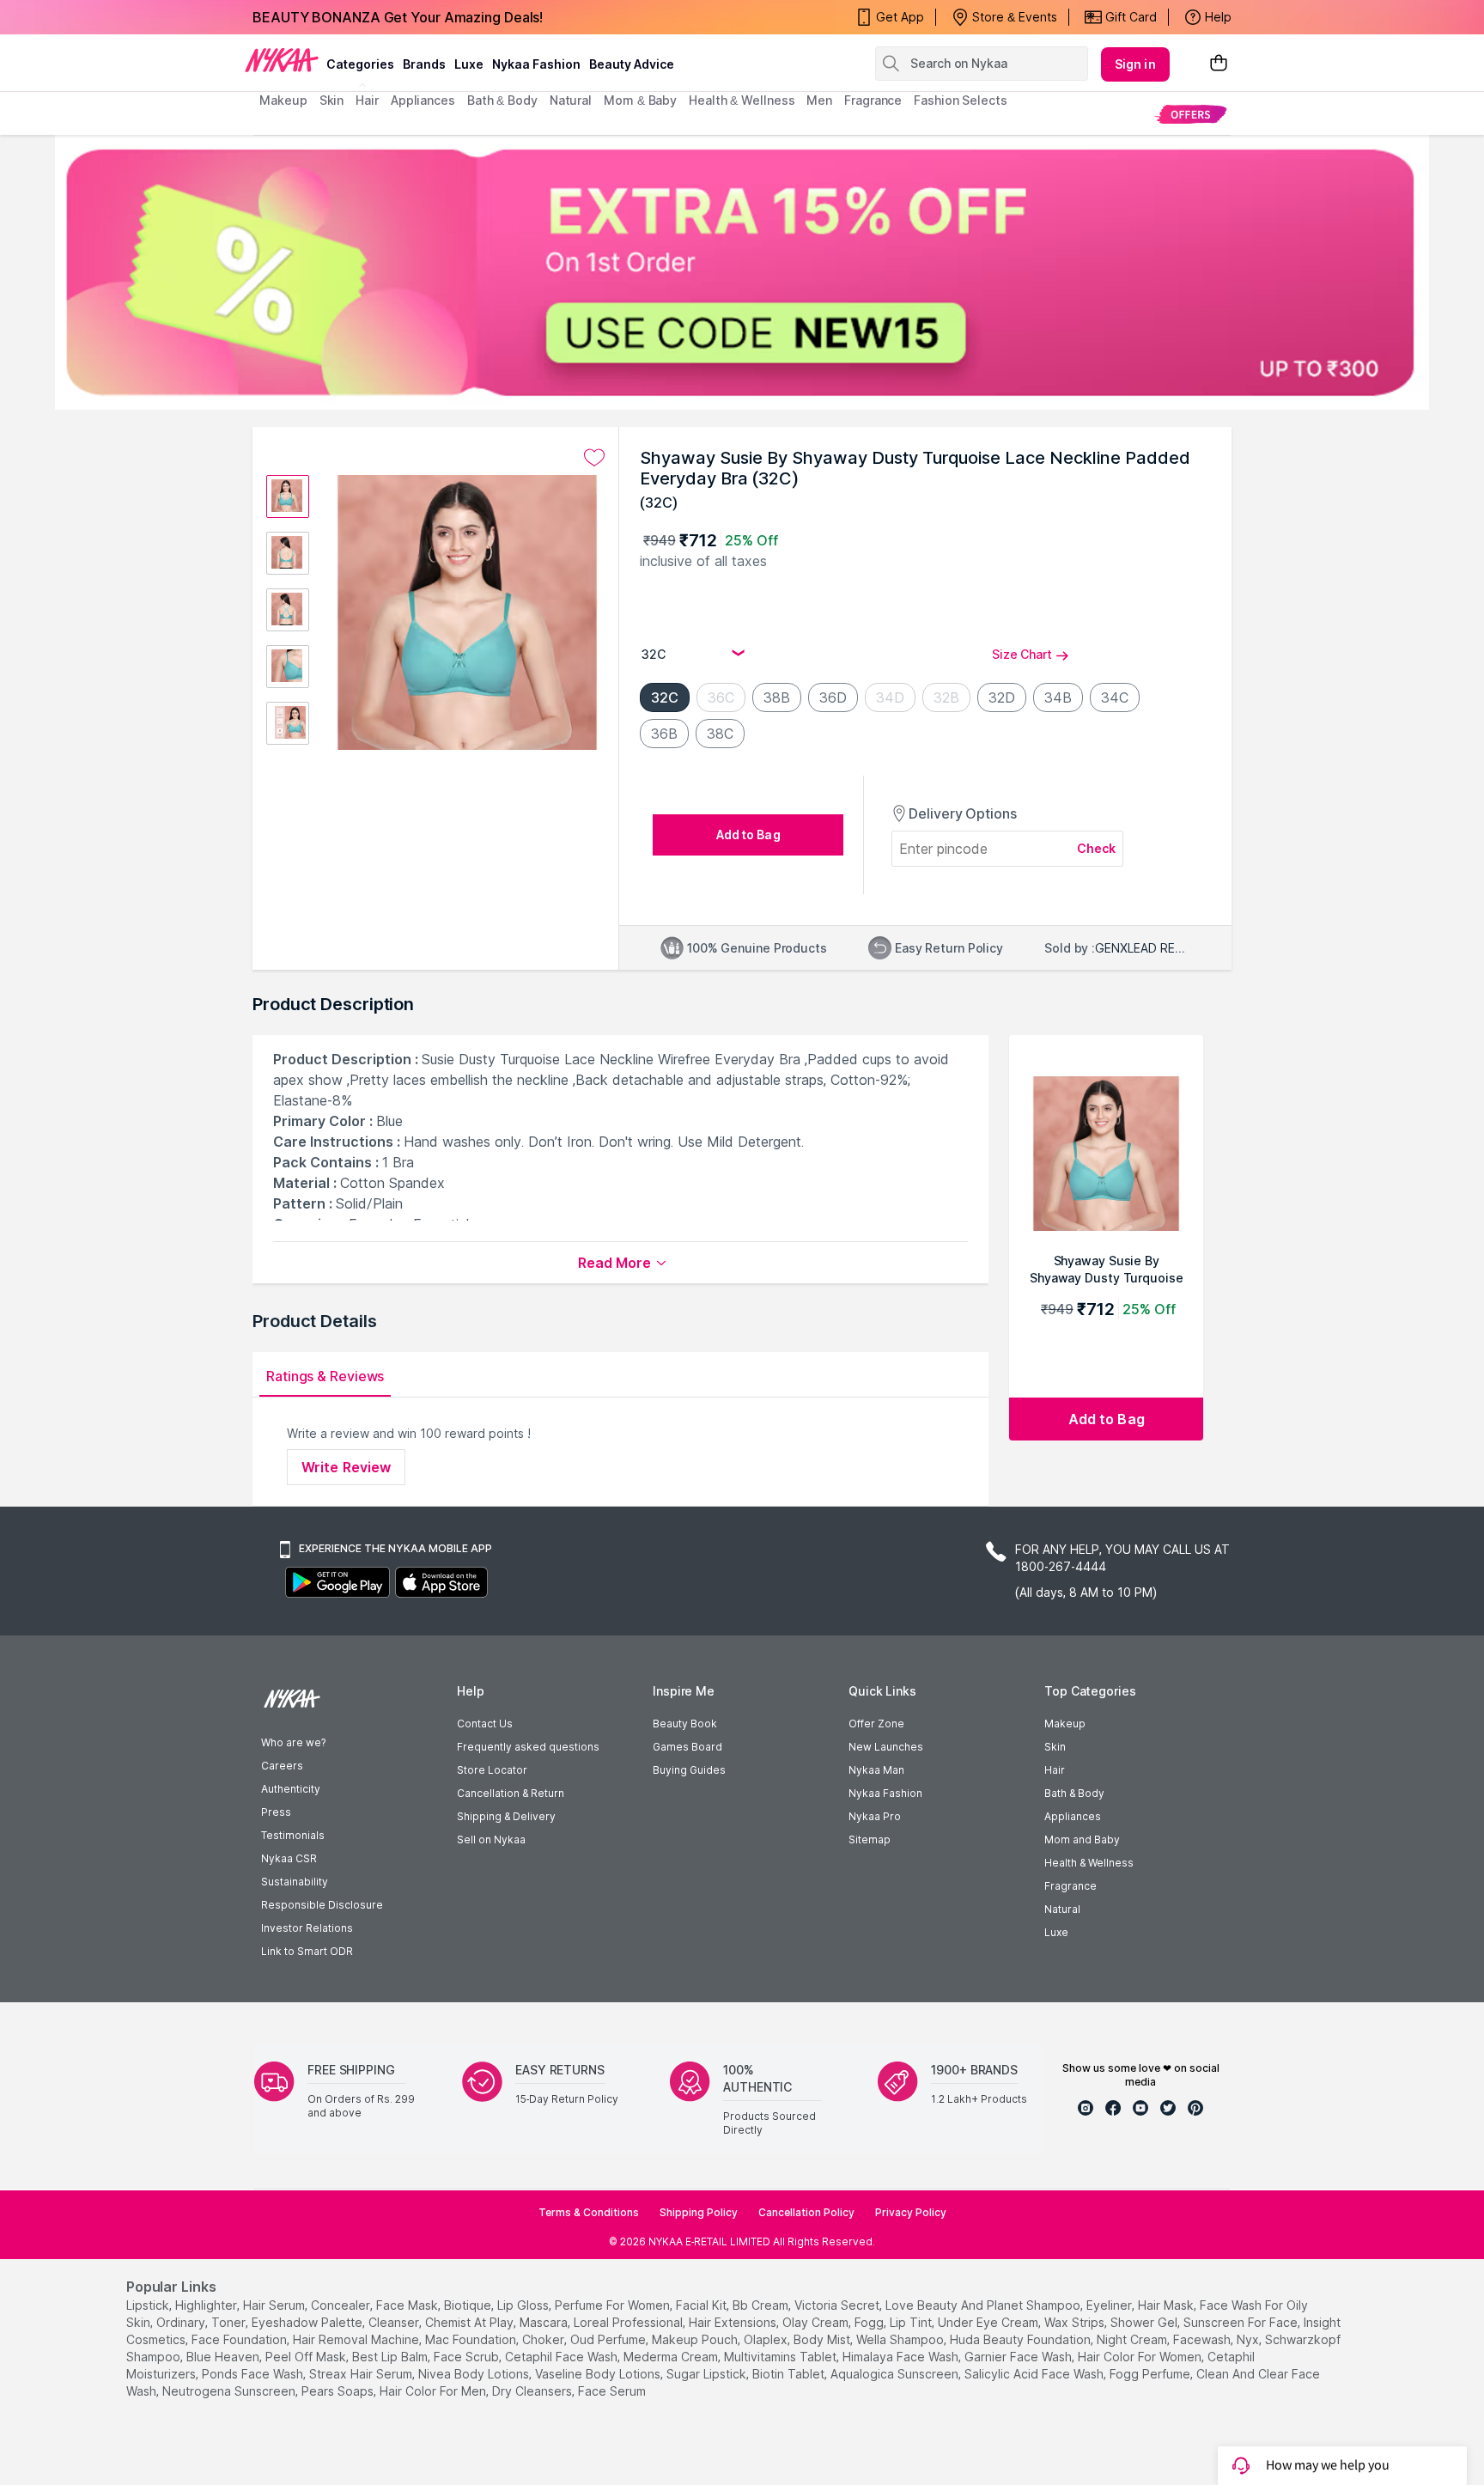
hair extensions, (734, 2322)
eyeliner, (1110, 2305)
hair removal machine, (357, 2339)
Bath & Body (1074, 1793)
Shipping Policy (699, 2212)
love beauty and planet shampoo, (984, 2305)
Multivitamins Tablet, (782, 2357)
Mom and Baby (1082, 1839)
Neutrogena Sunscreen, (230, 2391)
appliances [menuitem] (423, 100)
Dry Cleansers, (533, 2391)
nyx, (1249, 2339)
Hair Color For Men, (434, 2391)
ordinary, (182, 2322)
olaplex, (767, 2339)
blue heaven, (224, 2357)
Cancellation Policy (806, 2212)
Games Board (687, 1747)
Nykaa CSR (289, 1858)
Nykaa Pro (875, 1816)
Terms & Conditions (589, 2212)
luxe (469, 64)
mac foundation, (472, 2339)
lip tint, (912, 2322)
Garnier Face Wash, (1019, 2357)
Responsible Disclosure (322, 1905)
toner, (230, 2322)
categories (360, 64)
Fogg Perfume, (1151, 2374)
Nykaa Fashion (536, 64)
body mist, (823, 2339)
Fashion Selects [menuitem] (961, 100)
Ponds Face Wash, (254, 2374)
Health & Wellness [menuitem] (742, 100)
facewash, (1203, 2339)
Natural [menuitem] (571, 100)
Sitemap (870, 1839)
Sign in (1135, 64)
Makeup (1065, 1724)
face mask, (408, 2305)
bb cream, (762, 2305)
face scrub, (468, 2357)
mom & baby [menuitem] (640, 100)
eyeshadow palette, (308, 2322)
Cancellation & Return (511, 1793)
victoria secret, (838, 2305)
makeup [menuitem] (283, 100)
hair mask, (1167, 2305)
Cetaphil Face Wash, (563, 2357)
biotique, (469, 2305)
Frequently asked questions (528, 1747)
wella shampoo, (901, 2339)
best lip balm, (391, 2357)
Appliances (1073, 1816)
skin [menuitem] (332, 100)
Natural (1062, 1909)
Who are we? (293, 1742)
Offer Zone (876, 1724)
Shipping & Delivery (506, 1816)
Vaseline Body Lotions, (599, 2374)
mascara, (545, 2322)
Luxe (1056, 1932)
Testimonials (293, 1835)
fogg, (870, 2322)
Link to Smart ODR (307, 1951)
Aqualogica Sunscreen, (896, 2374)
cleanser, (395, 2322)
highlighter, (207, 2305)
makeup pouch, (696, 2339)
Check (1097, 848)
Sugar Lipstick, (708, 2374)
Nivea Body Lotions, (475, 2374)
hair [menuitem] (367, 100)
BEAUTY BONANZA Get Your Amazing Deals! (398, 17)
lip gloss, (524, 2305)
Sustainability (295, 1882)
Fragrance (1070, 1886)
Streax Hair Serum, (362, 2374)
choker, (544, 2339)
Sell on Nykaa (491, 1839)
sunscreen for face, (1242, 2322)
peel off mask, (307, 2357)
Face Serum (612, 2391)
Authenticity (291, 1789)
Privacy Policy (911, 2212)
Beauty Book (685, 1724)
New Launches (886, 1747)
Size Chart (1022, 654)
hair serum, (275, 2305)
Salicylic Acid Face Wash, (1035, 2374)
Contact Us (485, 1724)
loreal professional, (629, 2322)
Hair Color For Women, (1141, 2357)
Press (276, 1812)
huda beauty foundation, (1022, 2339)
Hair (1055, 1770)
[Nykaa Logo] (282, 59)
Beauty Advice (632, 64)
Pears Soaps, (339, 2391)
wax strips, (1076, 2322)
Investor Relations (307, 1928)
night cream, (1133, 2339)
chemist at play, (471, 2322)
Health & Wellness (1089, 1863)
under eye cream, (989, 2322)
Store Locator (492, 1770)
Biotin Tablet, (790, 2374)
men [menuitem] (819, 100)
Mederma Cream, (672, 2357)
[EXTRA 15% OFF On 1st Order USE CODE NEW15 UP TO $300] (742, 272)
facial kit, (702, 2305)
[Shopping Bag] (1219, 64)
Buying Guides (689, 1770)
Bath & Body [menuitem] (502, 100)
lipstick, (149, 2305)
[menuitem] (1191, 114)
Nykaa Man (876, 1770)
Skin (1055, 1747)
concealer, (342, 2305)
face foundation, (240, 2339)
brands (424, 64)
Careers (282, 1766)
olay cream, (817, 2322)
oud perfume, (609, 2339)
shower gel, (1145, 2322)
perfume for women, (614, 2305)
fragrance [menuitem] (873, 100)
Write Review (346, 1467)
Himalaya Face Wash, (902, 2357)
